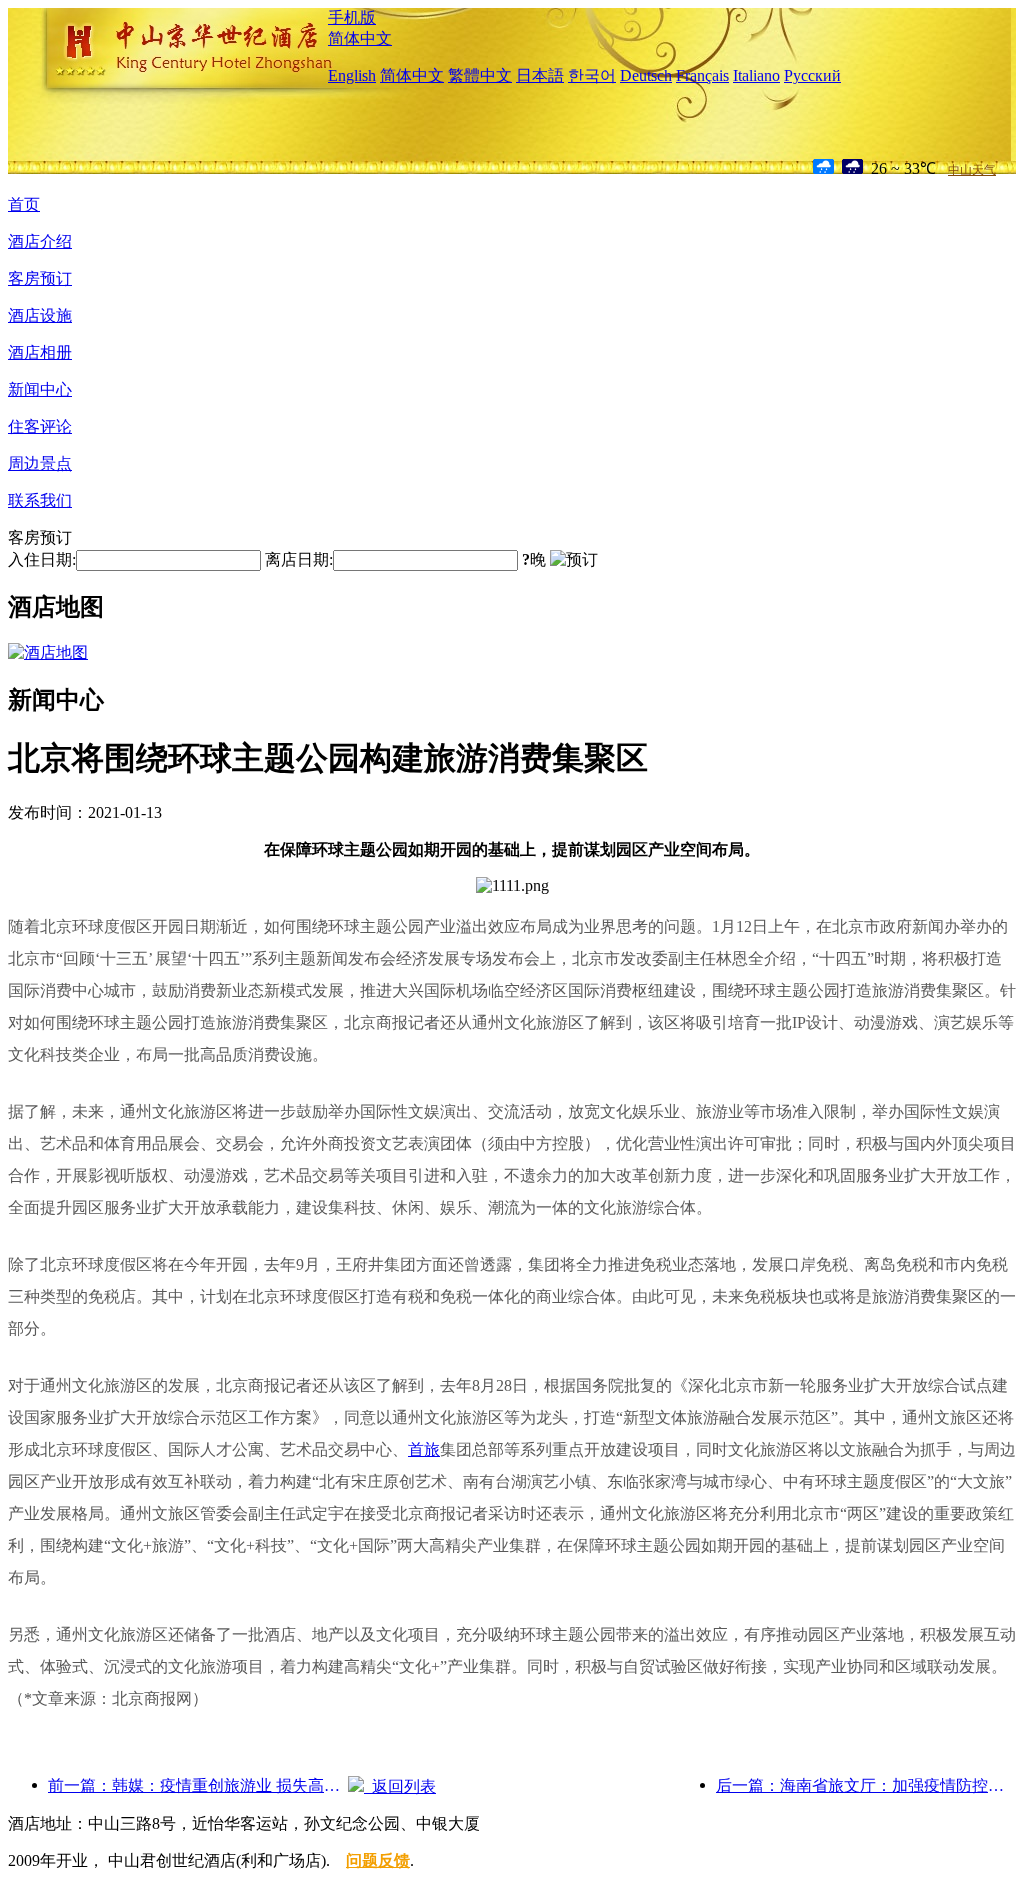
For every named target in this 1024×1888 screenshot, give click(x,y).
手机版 (352, 17)
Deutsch (646, 75)
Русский (812, 75)
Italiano (756, 75)
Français (702, 75)
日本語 (540, 75)
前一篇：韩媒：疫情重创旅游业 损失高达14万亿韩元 (198, 1785)
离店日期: (299, 559)
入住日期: (42, 559)
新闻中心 (40, 389)
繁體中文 (480, 75)
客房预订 (40, 278)
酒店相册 (40, 352)
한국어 (592, 75)
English (352, 75)
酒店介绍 (40, 241)
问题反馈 (378, 1860)
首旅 (424, 1449)
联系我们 (40, 500)
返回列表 (400, 1786)
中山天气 (972, 170)
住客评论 (40, 426)
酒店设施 (40, 315)
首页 (24, 204)
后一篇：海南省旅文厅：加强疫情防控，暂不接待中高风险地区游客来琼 (866, 1785)
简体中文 (360, 38)
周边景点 (40, 463)
